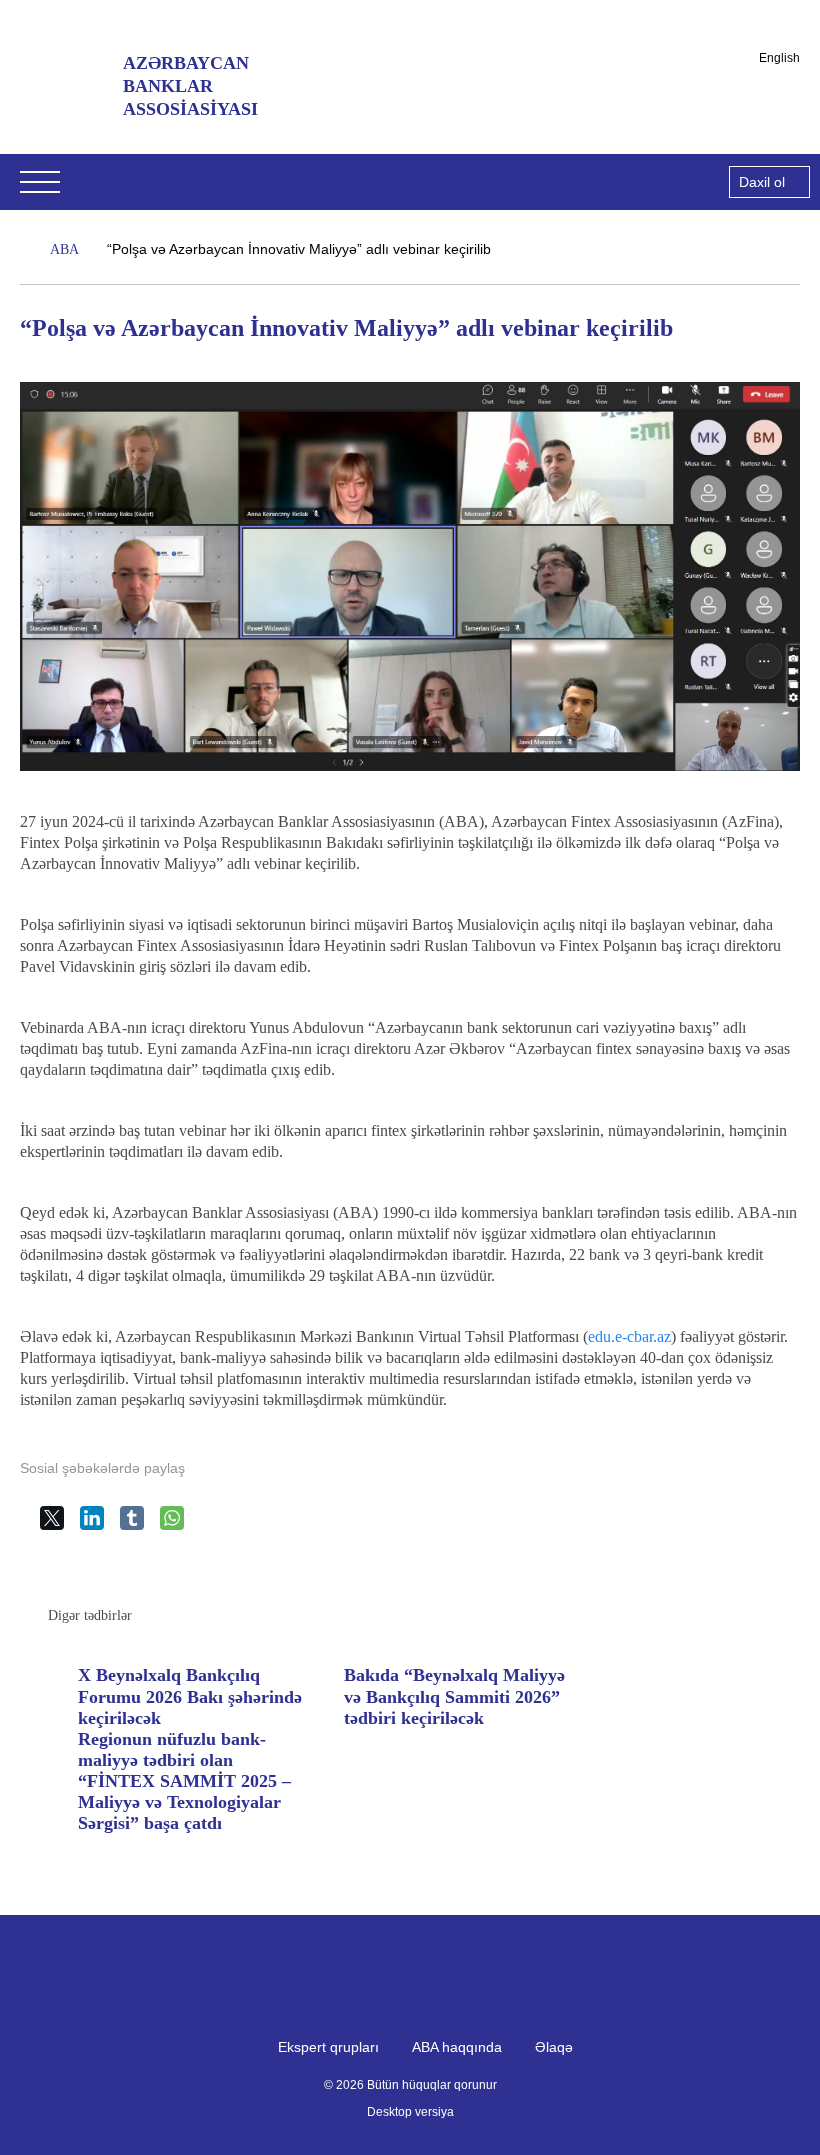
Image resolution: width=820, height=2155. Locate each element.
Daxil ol (762, 182)
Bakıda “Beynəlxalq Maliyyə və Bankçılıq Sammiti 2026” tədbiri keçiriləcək (454, 1696)
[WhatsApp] (180, 1526)
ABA (64, 249)
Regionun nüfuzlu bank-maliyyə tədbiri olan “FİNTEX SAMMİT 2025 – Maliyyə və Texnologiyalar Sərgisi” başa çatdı (184, 1781)
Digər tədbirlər (90, 1615)
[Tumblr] (140, 1526)
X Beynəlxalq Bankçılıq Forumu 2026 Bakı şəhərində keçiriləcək (190, 1696)
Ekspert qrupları (328, 2047)
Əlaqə (554, 2047)
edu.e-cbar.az (629, 1336)
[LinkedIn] (100, 1526)
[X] (60, 1526)
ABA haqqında (457, 2047)
